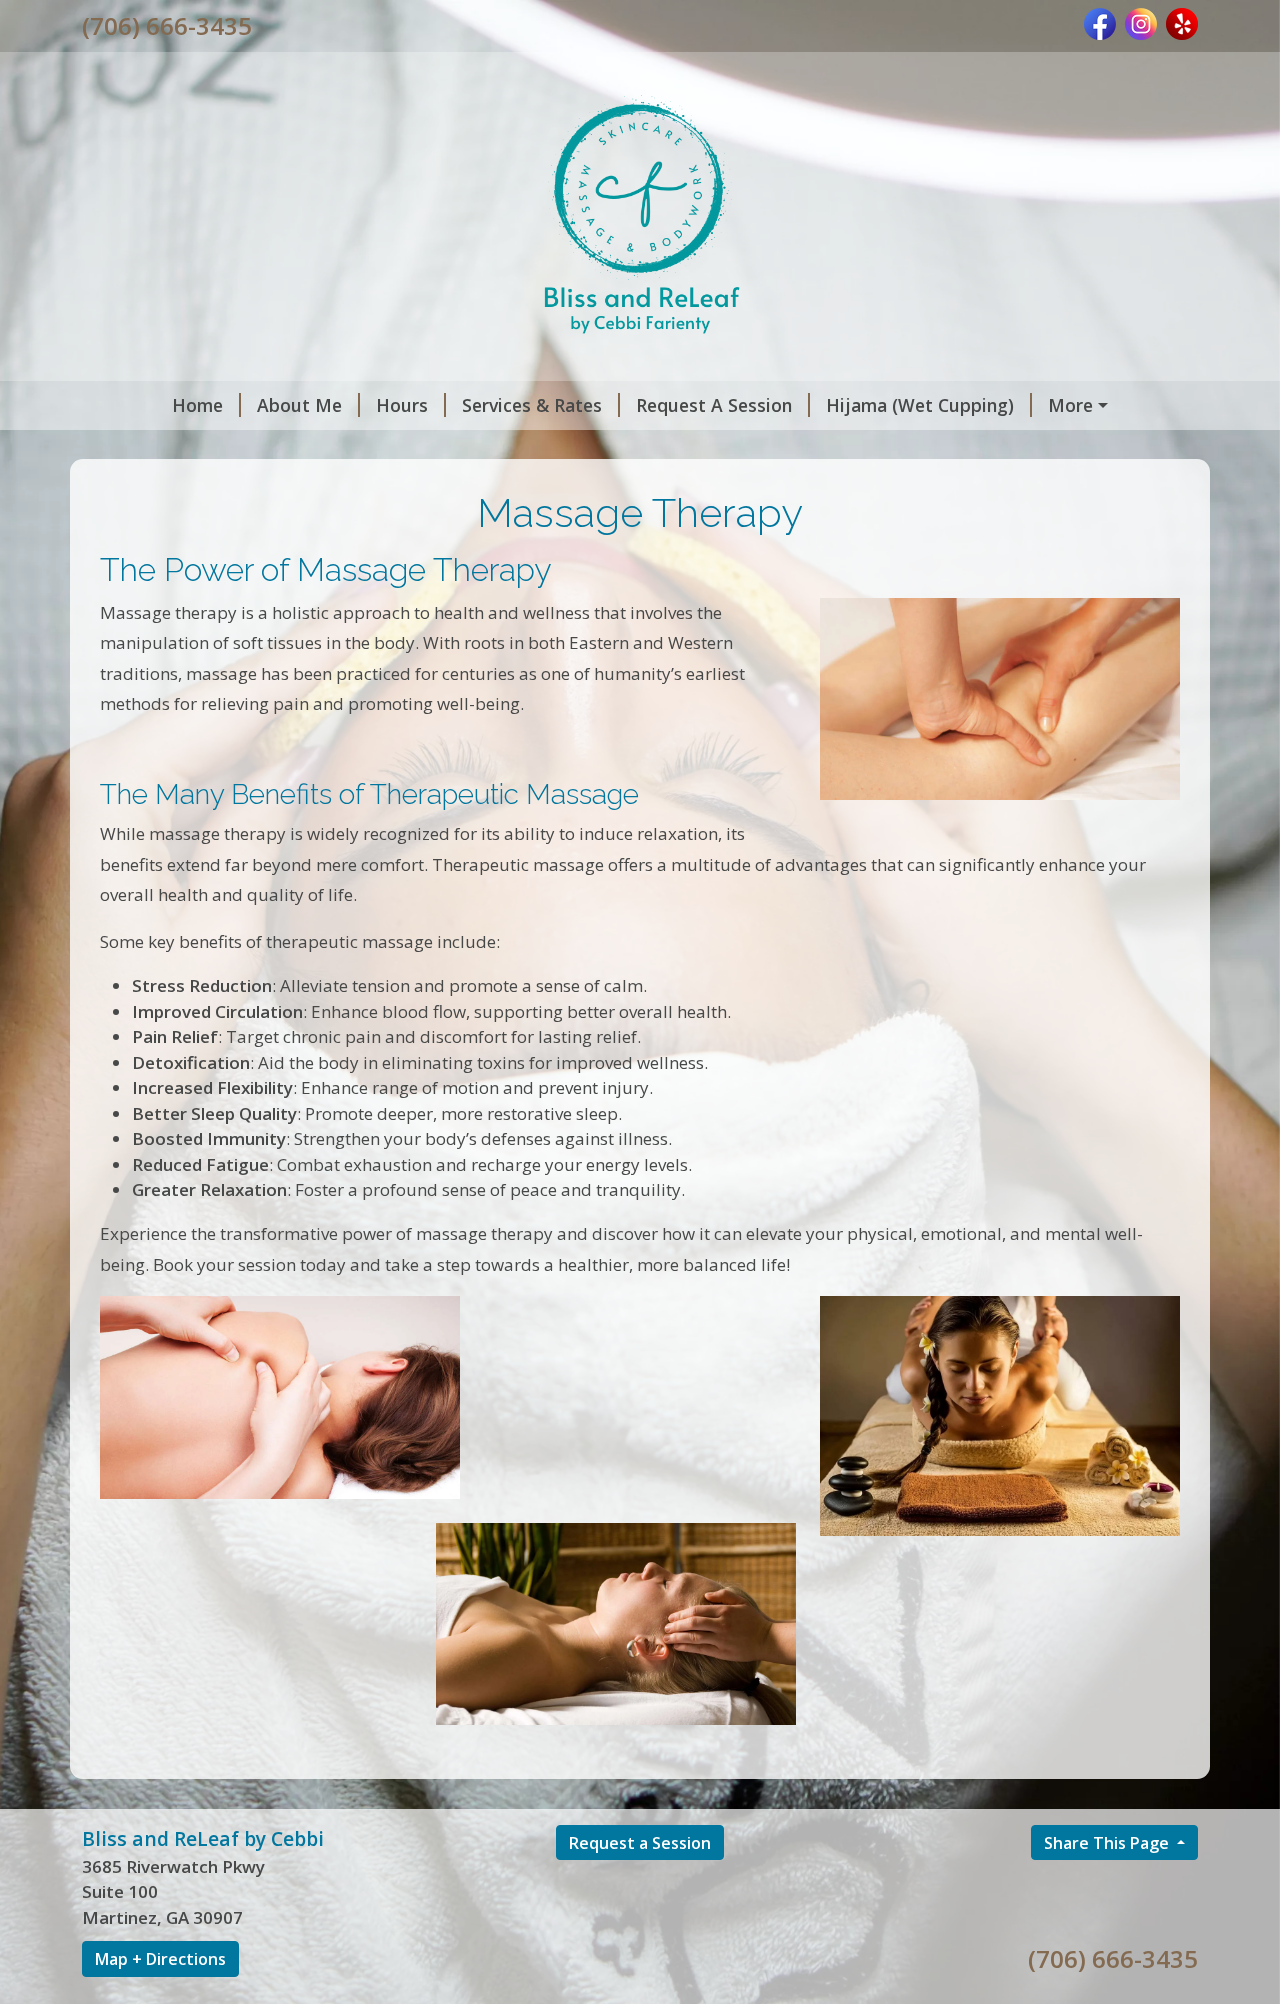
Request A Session (714, 405)
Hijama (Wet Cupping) (920, 405)
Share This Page (1108, 1843)
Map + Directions (160, 1959)
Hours (402, 405)
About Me (299, 405)
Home (197, 405)
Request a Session (640, 1843)
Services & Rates (532, 405)
